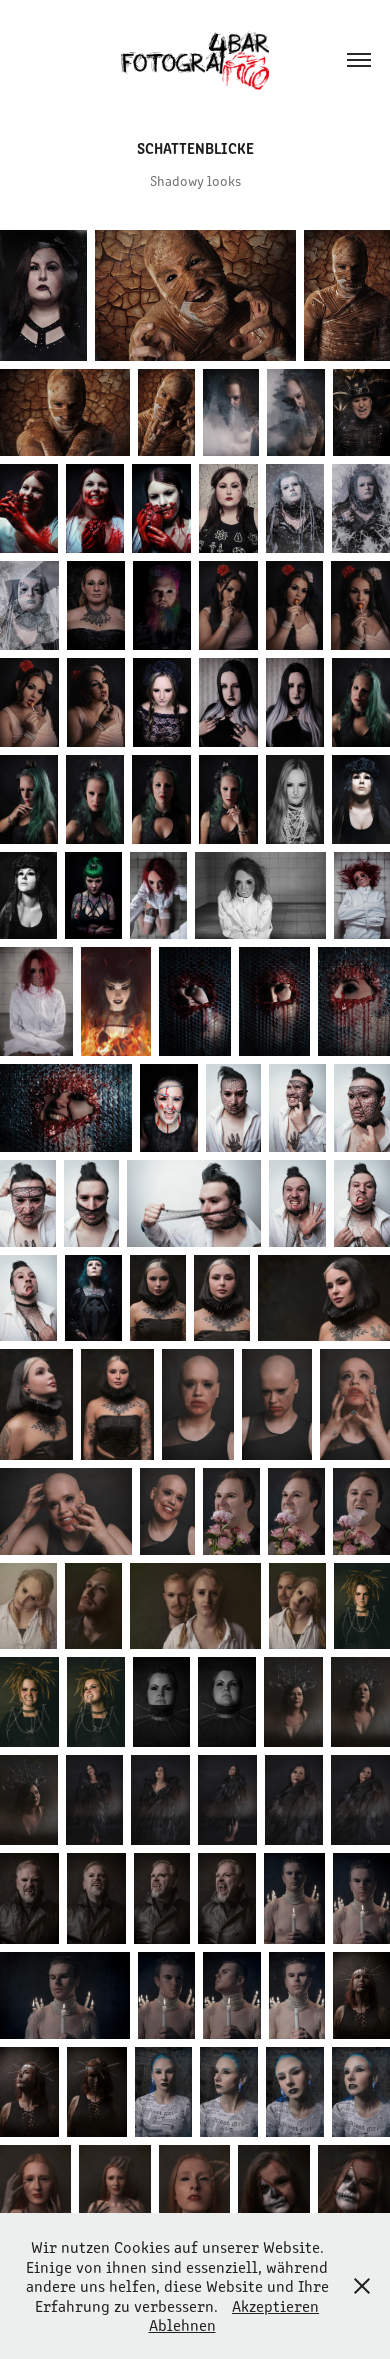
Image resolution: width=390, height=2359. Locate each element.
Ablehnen (182, 2324)
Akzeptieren (275, 2305)
